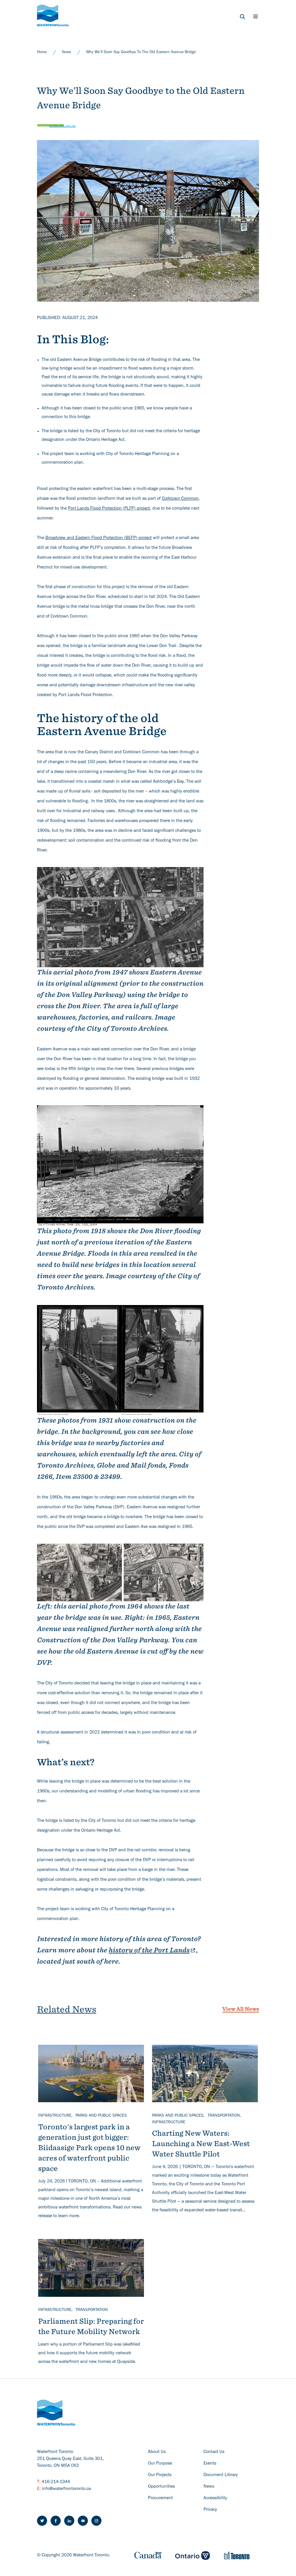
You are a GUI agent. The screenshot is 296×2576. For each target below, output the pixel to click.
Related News (67, 2009)
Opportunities (161, 2487)
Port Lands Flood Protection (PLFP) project (109, 509)
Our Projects (160, 2475)
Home (42, 53)
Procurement (160, 2498)
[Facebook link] (56, 2521)
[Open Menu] (256, 16)
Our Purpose (160, 2464)
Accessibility (215, 2498)
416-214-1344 (56, 2482)
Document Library (221, 2475)
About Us (157, 2452)
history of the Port (149, 1950)
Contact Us (214, 2452)
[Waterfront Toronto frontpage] (53, 15)
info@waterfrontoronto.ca (66, 2489)
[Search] (243, 17)
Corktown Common (180, 499)
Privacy (210, 2510)
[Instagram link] (96, 2521)
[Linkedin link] (69, 2521)
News (66, 53)
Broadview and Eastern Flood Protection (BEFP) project (99, 538)
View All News (241, 2009)
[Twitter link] (42, 2521)
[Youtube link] (83, 2521)
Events (210, 2464)
